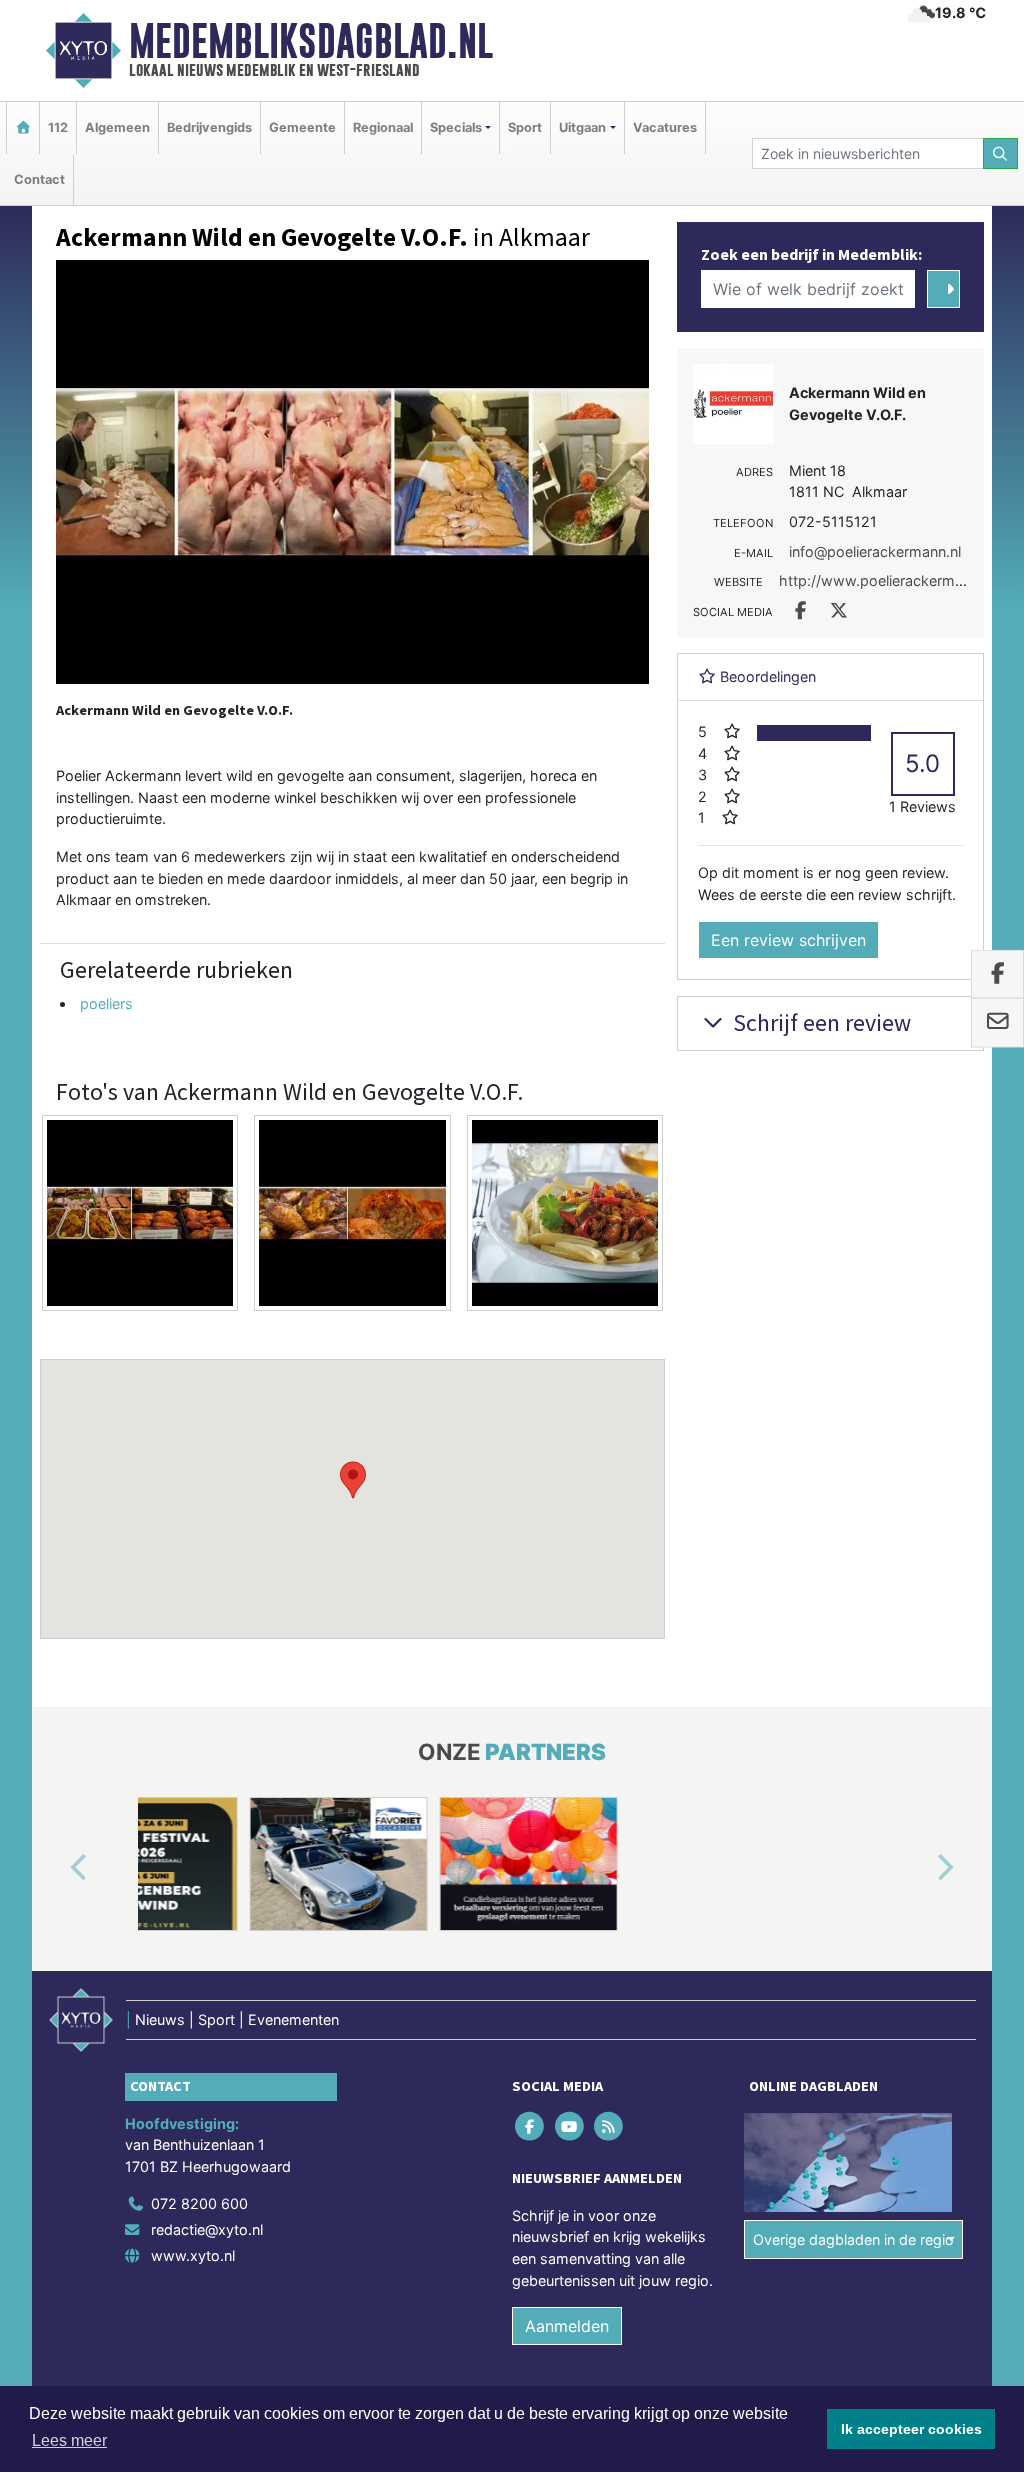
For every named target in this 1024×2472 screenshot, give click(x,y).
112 (58, 127)
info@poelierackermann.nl (875, 551)
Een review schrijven (788, 940)
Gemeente (302, 127)
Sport (525, 127)
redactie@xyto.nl (207, 2229)
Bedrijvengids (209, 127)
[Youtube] (570, 2125)
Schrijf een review (819, 1022)
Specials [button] (456, 127)
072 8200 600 (199, 2203)
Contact (39, 179)
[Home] (23, 127)
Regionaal (383, 127)
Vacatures (665, 127)
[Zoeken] (1001, 153)
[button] (353, 1480)
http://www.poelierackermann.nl (886, 580)
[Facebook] (531, 2125)
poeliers (106, 1003)
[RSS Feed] (609, 2125)
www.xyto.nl (193, 2255)
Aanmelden (567, 2326)
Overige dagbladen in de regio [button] (853, 2239)
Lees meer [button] (69, 2440)
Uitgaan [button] (582, 127)
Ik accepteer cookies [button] (911, 2429)
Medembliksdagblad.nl (311, 41)
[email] (997, 1023)
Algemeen (117, 127)
